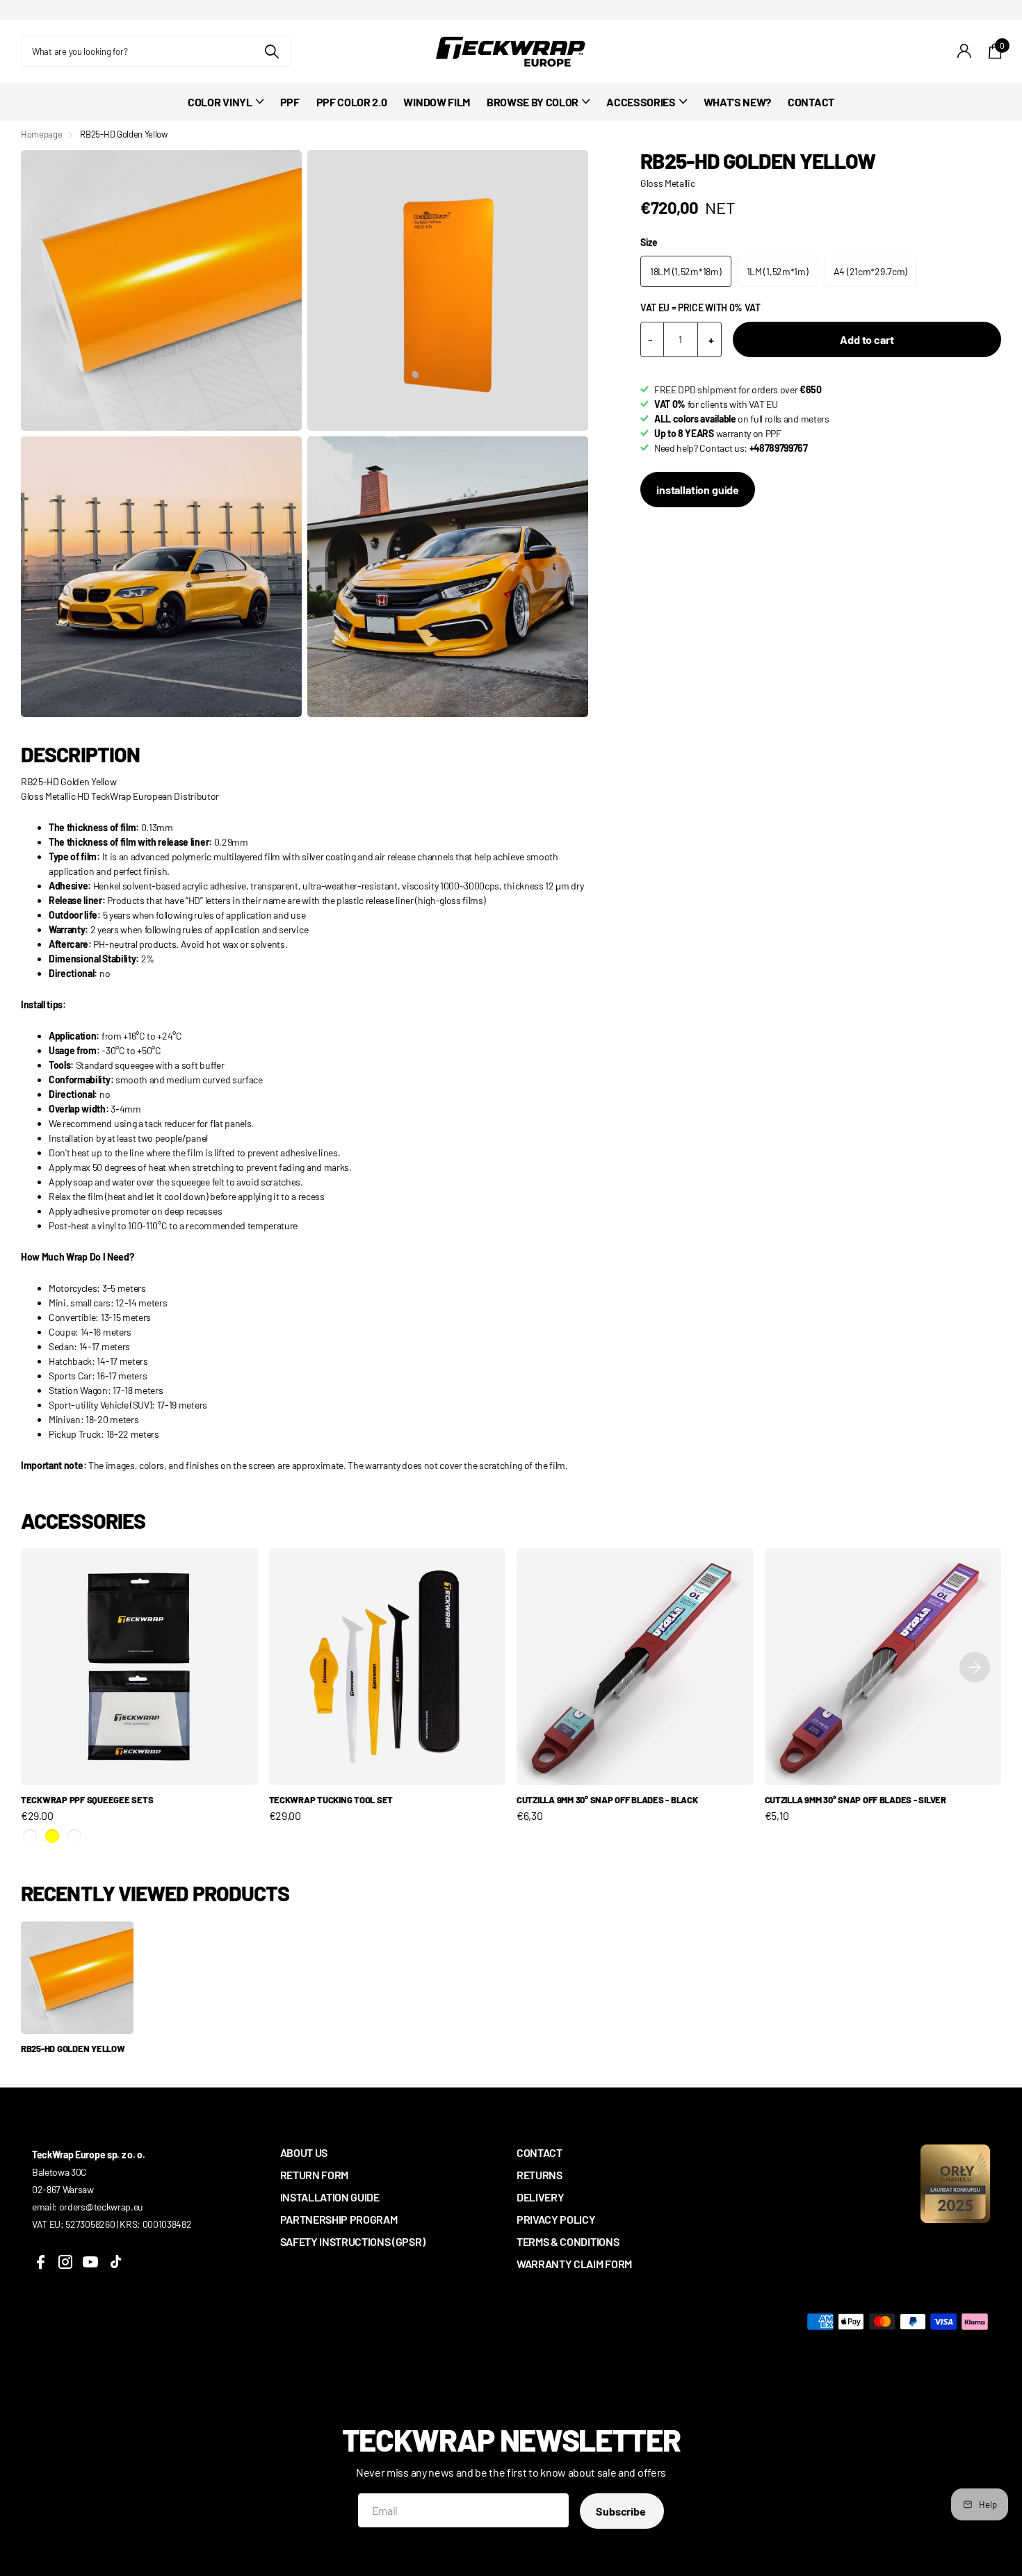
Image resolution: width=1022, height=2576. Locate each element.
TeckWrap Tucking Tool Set (331, 1800)
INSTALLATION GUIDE (330, 2197)
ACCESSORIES (641, 102)
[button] (975, 1667)
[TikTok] (115, 2262)
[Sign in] (965, 51)
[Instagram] (65, 2262)
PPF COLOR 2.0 (352, 102)
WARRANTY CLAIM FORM (574, 2264)
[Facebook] (40, 2262)
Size (649, 242)
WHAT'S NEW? (737, 102)
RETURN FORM (314, 2175)
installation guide (698, 490)
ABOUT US (304, 2152)
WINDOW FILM (436, 102)
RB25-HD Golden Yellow (73, 2049)
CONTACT (811, 102)
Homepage (41, 134)
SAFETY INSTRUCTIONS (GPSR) (353, 2241)
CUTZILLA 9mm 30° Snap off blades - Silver (855, 1800)
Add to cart (867, 339)
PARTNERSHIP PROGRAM (339, 2219)
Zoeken (271, 51)
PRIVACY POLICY (556, 2219)
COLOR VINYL (220, 102)
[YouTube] (90, 2262)
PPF (290, 102)
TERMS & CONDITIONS (568, 2241)
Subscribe (622, 2511)
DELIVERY (540, 2197)
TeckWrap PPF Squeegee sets (87, 1800)
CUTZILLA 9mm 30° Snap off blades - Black (607, 1800)
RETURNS (540, 2175)
